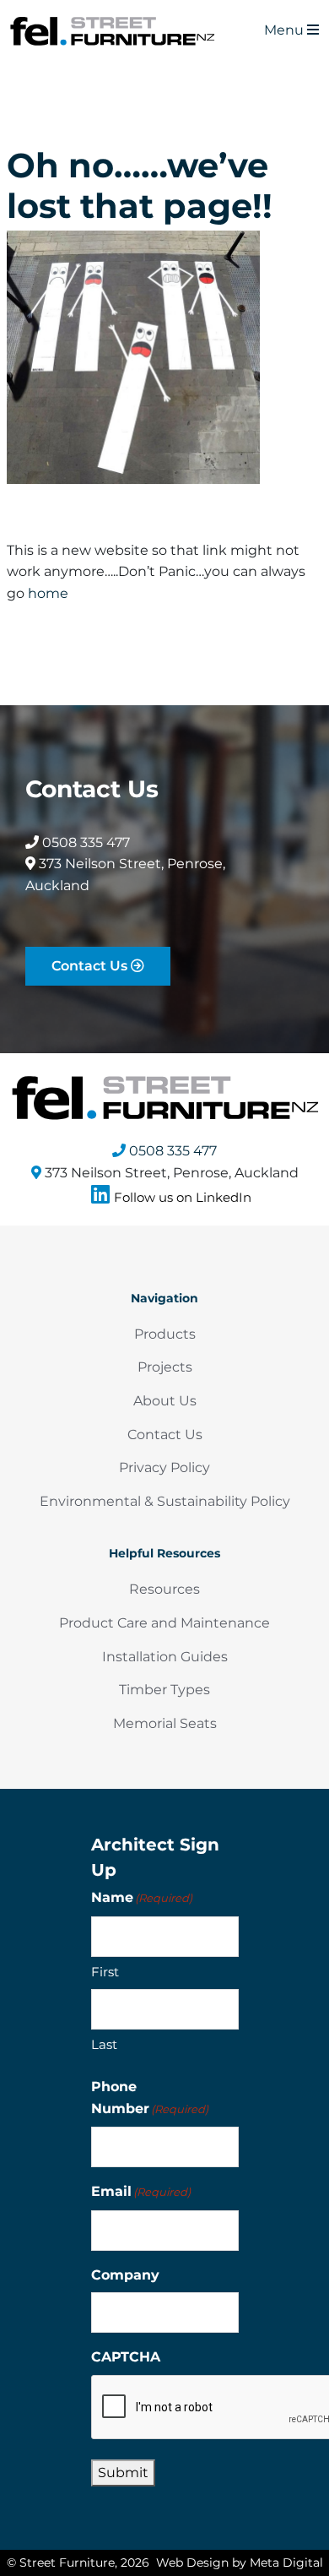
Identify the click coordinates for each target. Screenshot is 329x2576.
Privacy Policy (164, 1467)
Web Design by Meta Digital (240, 2562)
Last (104, 2044)
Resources (164, 1589)
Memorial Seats (165, 1723)
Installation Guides (165, 1657)
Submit (123, 2473)
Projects (165, 1367)
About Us (165, 1401)
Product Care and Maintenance (164, 1623)
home (48, 593)
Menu (286, 30)
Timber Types (164, 1690)
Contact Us (91, 966)
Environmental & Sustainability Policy (165, 1501)
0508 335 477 (84, 842)
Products (165, 1334)
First (105, 1972)
